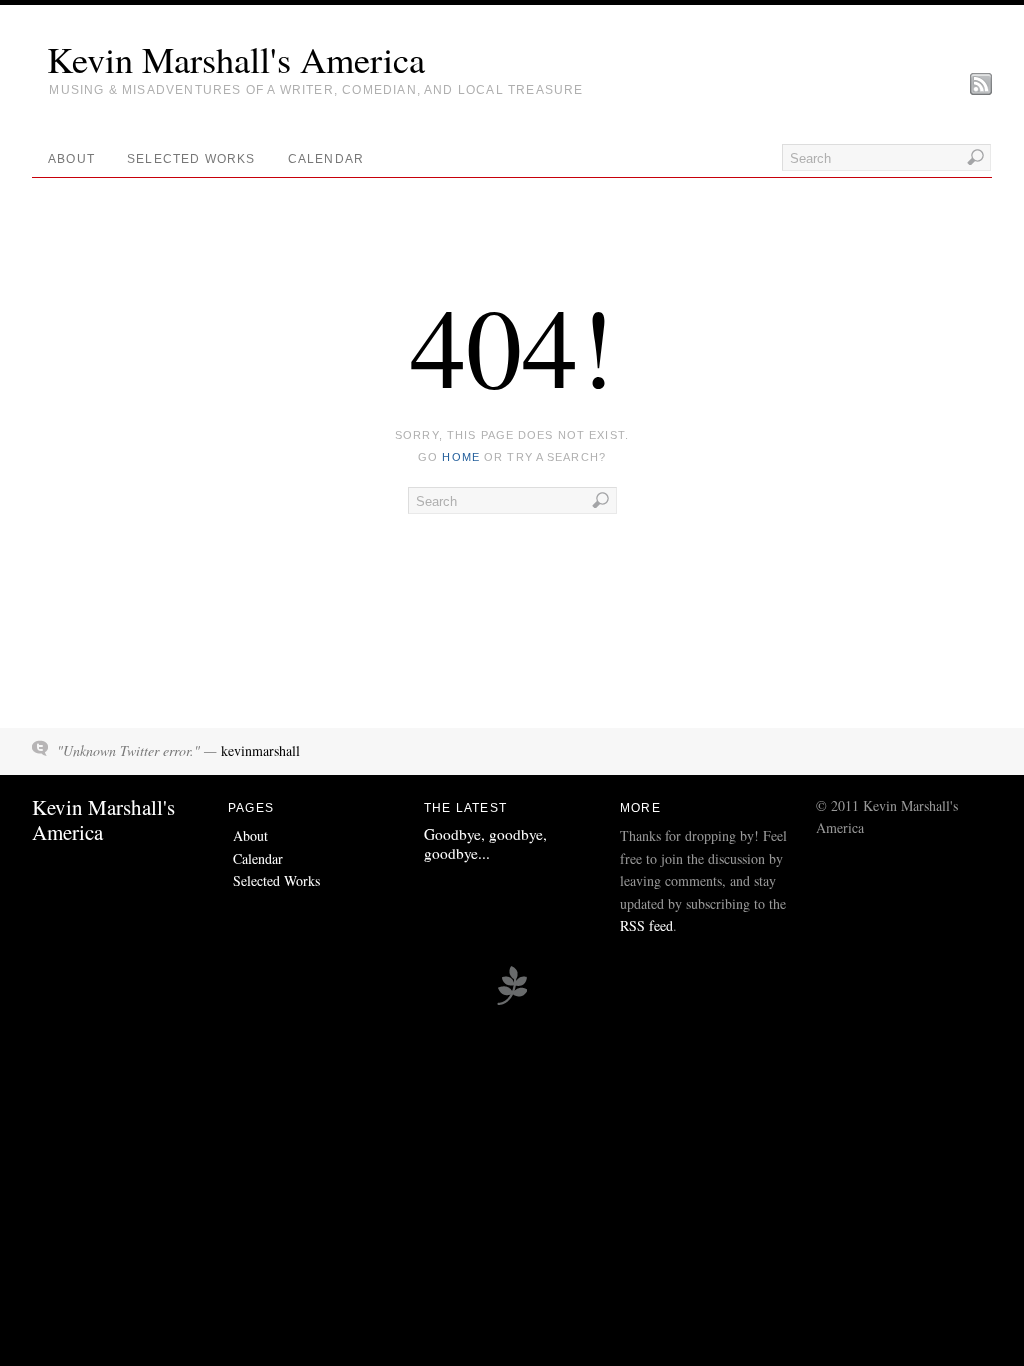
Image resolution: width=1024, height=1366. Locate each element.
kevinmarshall (260, 750)
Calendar (326, 159)
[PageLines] (512, 1002)
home (460, 457)
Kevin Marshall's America (236, 59)
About (71, 159)
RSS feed (646, 925)
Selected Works (191, 159)
